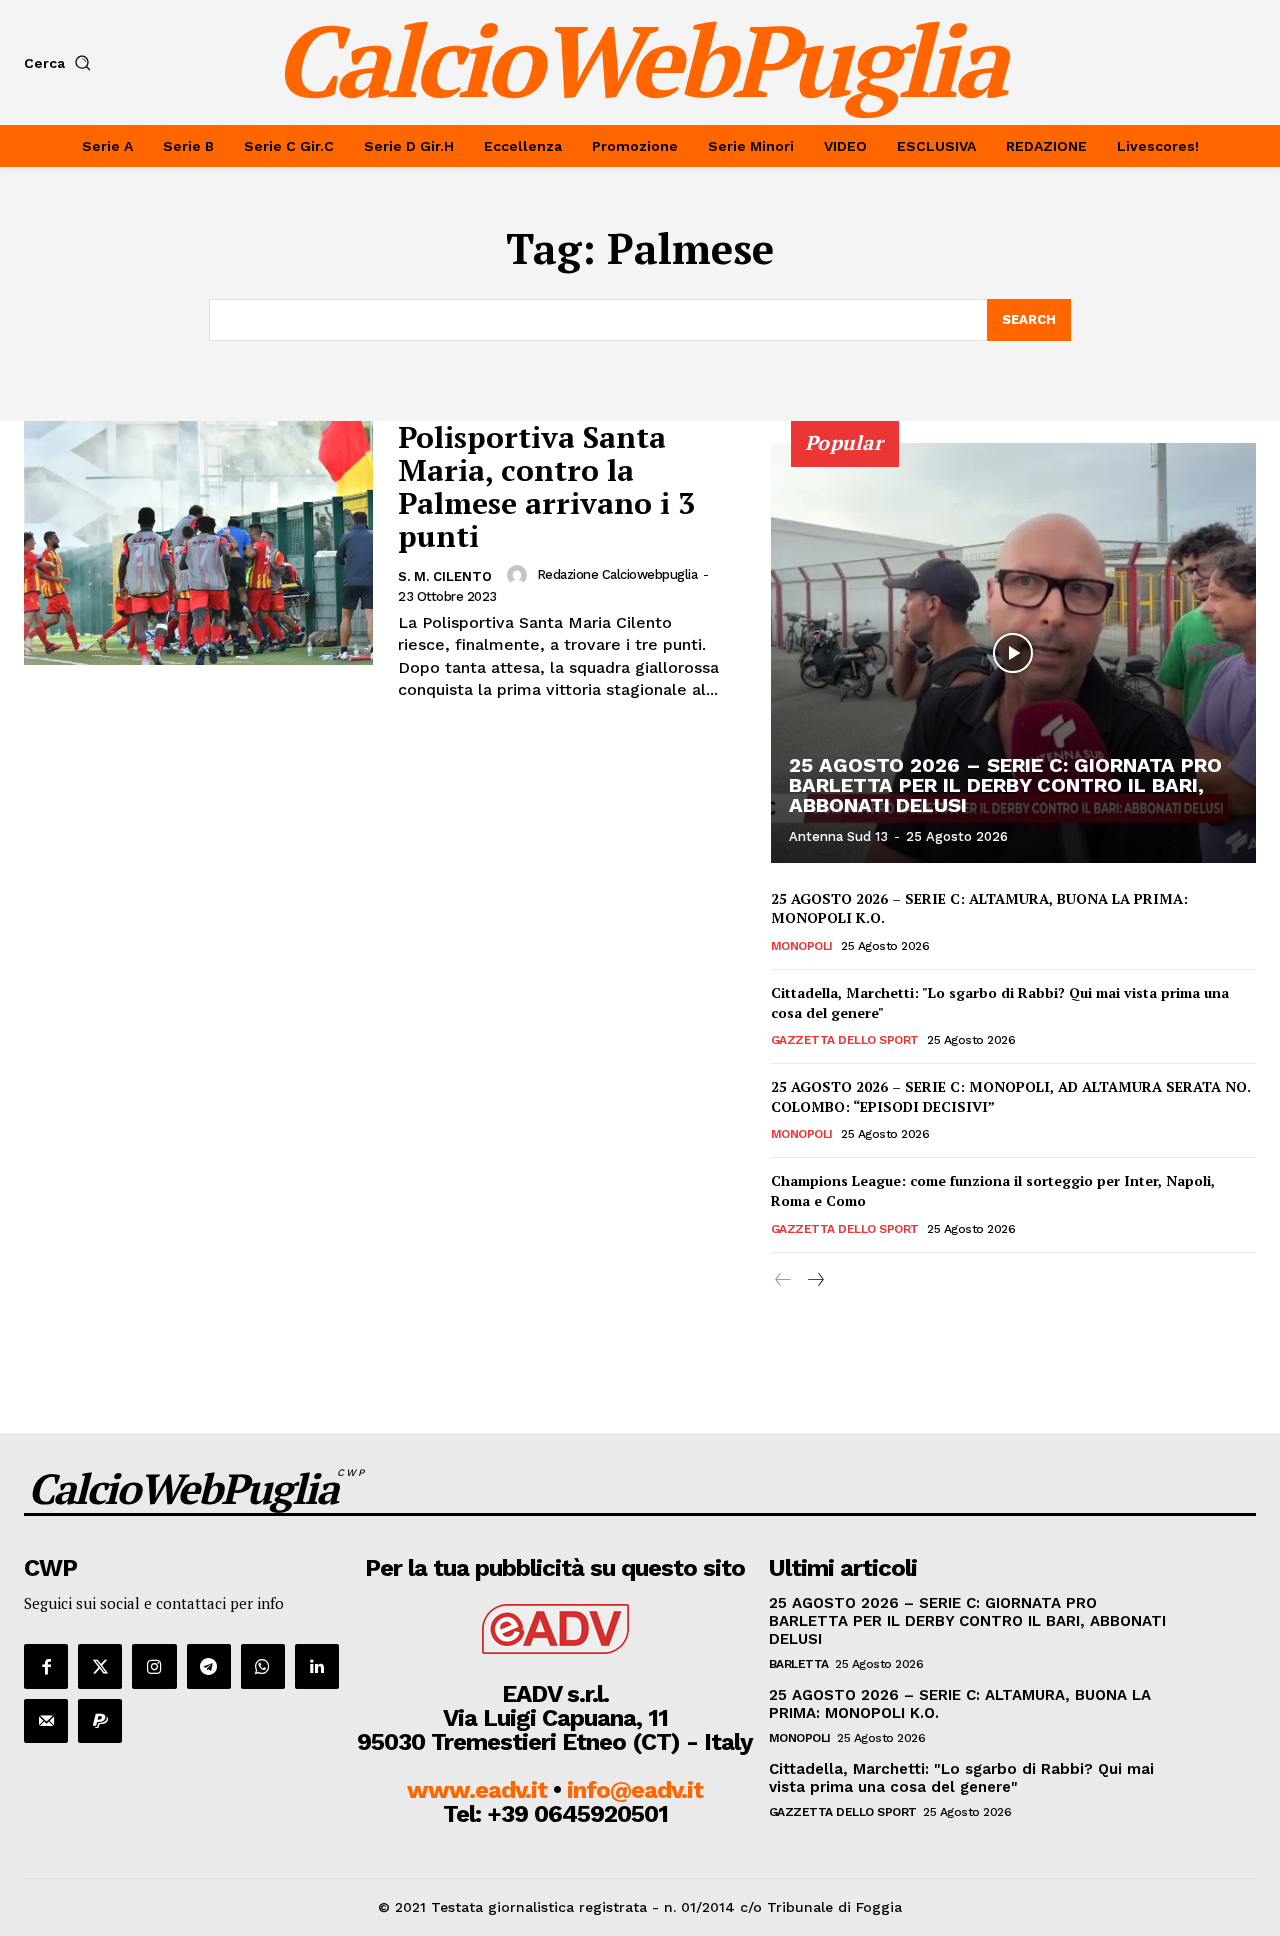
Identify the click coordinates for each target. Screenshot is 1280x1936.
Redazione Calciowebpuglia (617, 574)
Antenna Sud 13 (838, 836)
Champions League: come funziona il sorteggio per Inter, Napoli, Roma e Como (993, 1190)
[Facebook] (46, 1666)
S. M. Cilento (445, 576)
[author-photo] (520, 575)
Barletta (799, 1664)
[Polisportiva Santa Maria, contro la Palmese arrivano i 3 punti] (198, 543)
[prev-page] (783, 1280)
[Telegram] (209, 1666)
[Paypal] (100, 1721)
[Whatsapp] (263, 1666)
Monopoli (802, 946)
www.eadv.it (477, 1790)
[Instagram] (154, 1666)
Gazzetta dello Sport (845, 1040)
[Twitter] (100, 1666)
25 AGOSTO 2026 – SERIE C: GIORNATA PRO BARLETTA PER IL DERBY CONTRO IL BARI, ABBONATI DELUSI (1005, 785)
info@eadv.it (635, 1790)
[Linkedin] (317, 1666)
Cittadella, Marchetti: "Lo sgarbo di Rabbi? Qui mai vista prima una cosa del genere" (961, 1778)
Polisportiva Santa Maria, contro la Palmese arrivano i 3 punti (546, 486)
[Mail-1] (46, 1721)
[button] (61, 63)
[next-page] (815, 1280)
